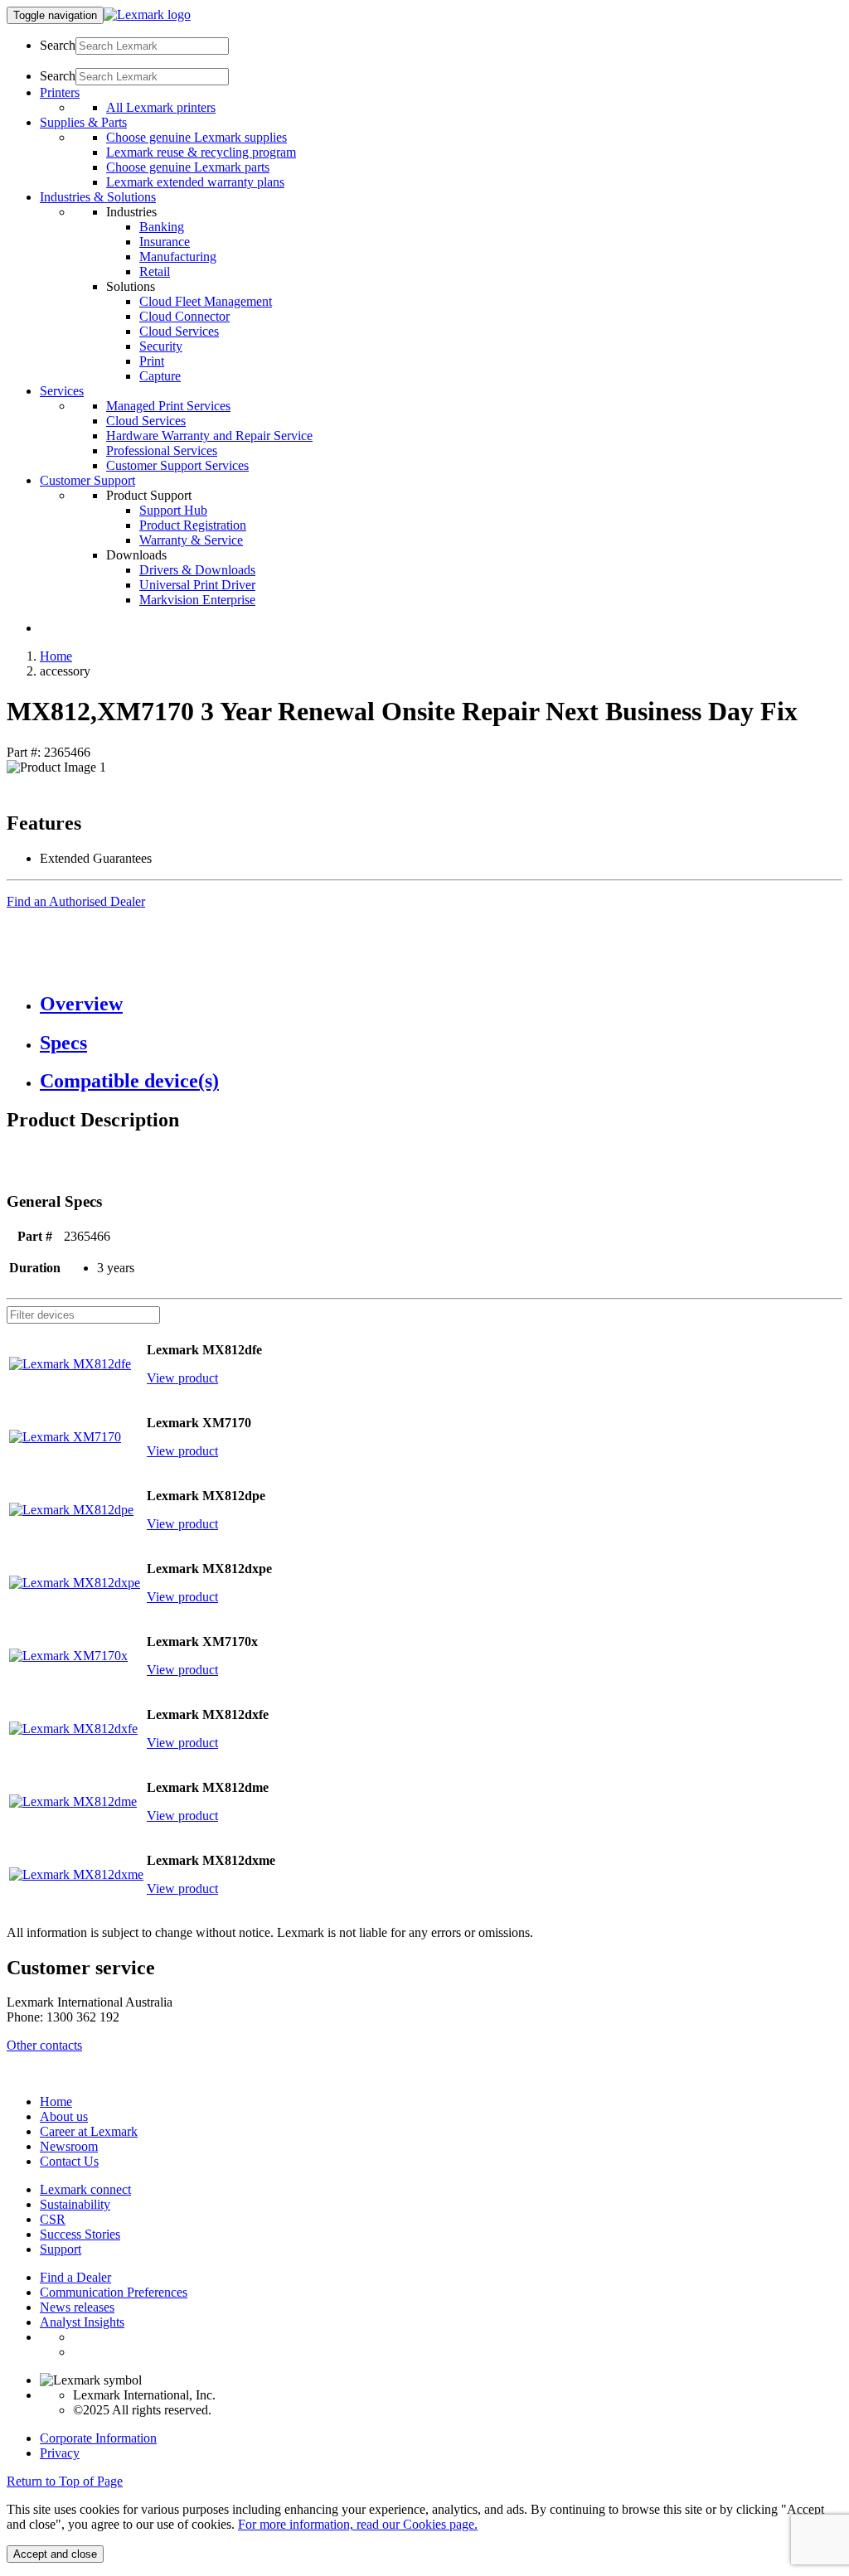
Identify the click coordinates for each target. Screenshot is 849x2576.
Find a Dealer (75, 2277)
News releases (77, 2307)
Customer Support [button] (87, 480)
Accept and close (55, 2554)
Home (56, 656)
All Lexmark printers (161, 107)
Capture (160, 376)
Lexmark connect (85, 2189)
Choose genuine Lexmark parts (188, 167)
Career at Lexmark (89, 2131)
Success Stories (80, 2234)
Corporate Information (98, 2438)
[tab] (441, 1004)
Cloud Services (179, 331)
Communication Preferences (114, 2292)
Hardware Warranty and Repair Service (209, 436)
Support (61, 2249)
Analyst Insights (82, 2322)
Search (58, 45)
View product (182, 1378)
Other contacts (44, 2045)
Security (161, 346)
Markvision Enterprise (197, 600)
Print (152, 361)
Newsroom (69, 2146)
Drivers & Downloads (197, 570)
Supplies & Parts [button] (83, 122)
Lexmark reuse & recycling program (201, 152)
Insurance (165, 242)
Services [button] (62, 391)
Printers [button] (60, 92)
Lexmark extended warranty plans (195, 182)
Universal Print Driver (197, 585)
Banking (162, 227)
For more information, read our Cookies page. (358, 2524)
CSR (53, 2219)
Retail (155, 271)
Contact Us (69, 2161)
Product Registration (193, 525)
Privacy (60, 2453)
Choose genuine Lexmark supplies (196, 137)
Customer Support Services (177, 465)
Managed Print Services (168, 406)
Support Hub (173, 510)
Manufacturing (178, 257)
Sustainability (75, 2204)
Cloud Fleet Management (206, 301)
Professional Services (162, 450)
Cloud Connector (184, 316)
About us (64, 2116)
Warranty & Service (191, 540)
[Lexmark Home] (147, 15)
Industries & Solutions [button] (98, 197)
